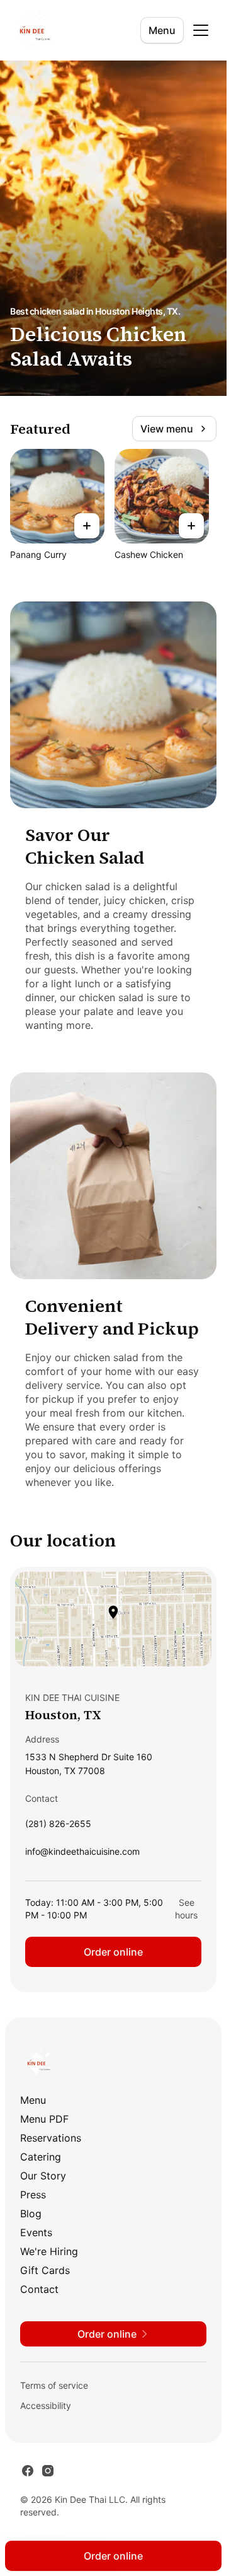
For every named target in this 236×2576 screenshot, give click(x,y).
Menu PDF (44, 2119)
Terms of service (54, 2385)
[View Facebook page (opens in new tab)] (28, 2471)
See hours (186, 1909)
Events (36, 2232)
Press (33, 2195)
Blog (31, 2213)
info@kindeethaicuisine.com (82, 1854)
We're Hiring (49, 2251)
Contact (39, 2289)
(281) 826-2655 (58, 1827)
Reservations (51, 2138)
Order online (113, 1952)
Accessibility (46, 2405)
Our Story (43, 2176)
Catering (41, 2157)
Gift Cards (45, 2270)
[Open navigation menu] (201, 30)
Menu (162, 30)
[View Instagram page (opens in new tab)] (48, 2471)
